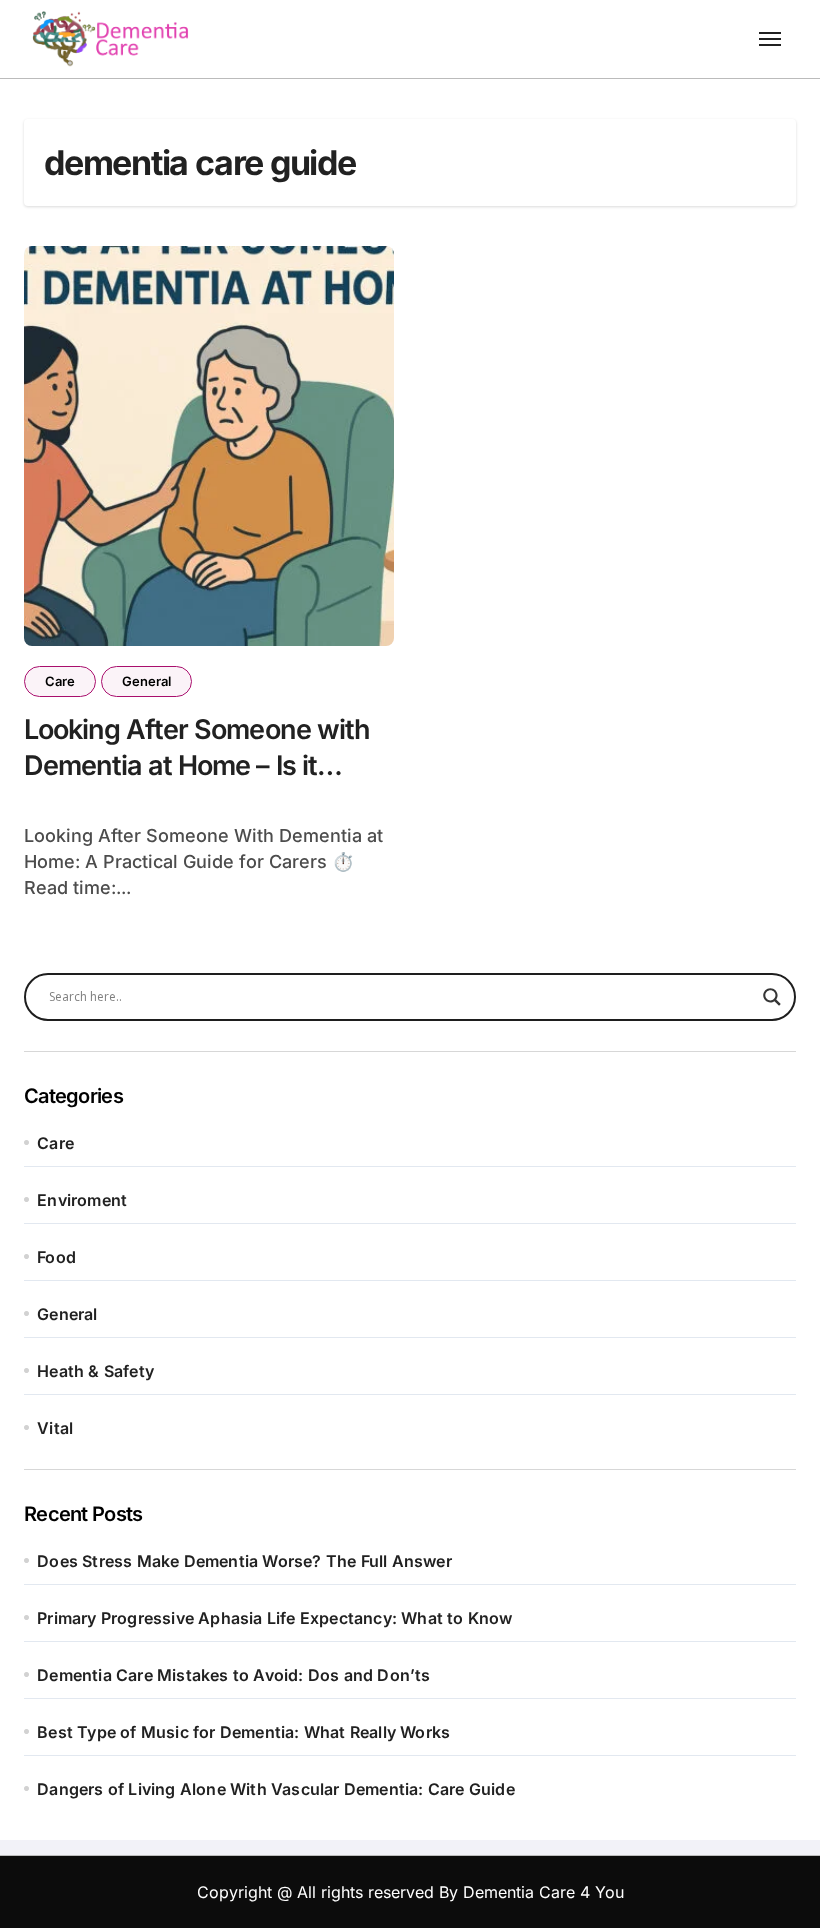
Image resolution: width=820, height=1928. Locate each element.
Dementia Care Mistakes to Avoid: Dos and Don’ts (233, 1675)
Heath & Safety (95, 1371)
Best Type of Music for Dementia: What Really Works (243, 1732)
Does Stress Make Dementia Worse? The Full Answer (244, 1561)
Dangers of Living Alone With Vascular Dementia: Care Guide (276, 1789)
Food (56, 1257)
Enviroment (82, 1200)
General (146, 681)
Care (60, 681)
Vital (55, 1428)
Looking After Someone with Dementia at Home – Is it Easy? (197, 764)
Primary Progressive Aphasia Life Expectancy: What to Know (274, 1618)
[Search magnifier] (772, 997)
